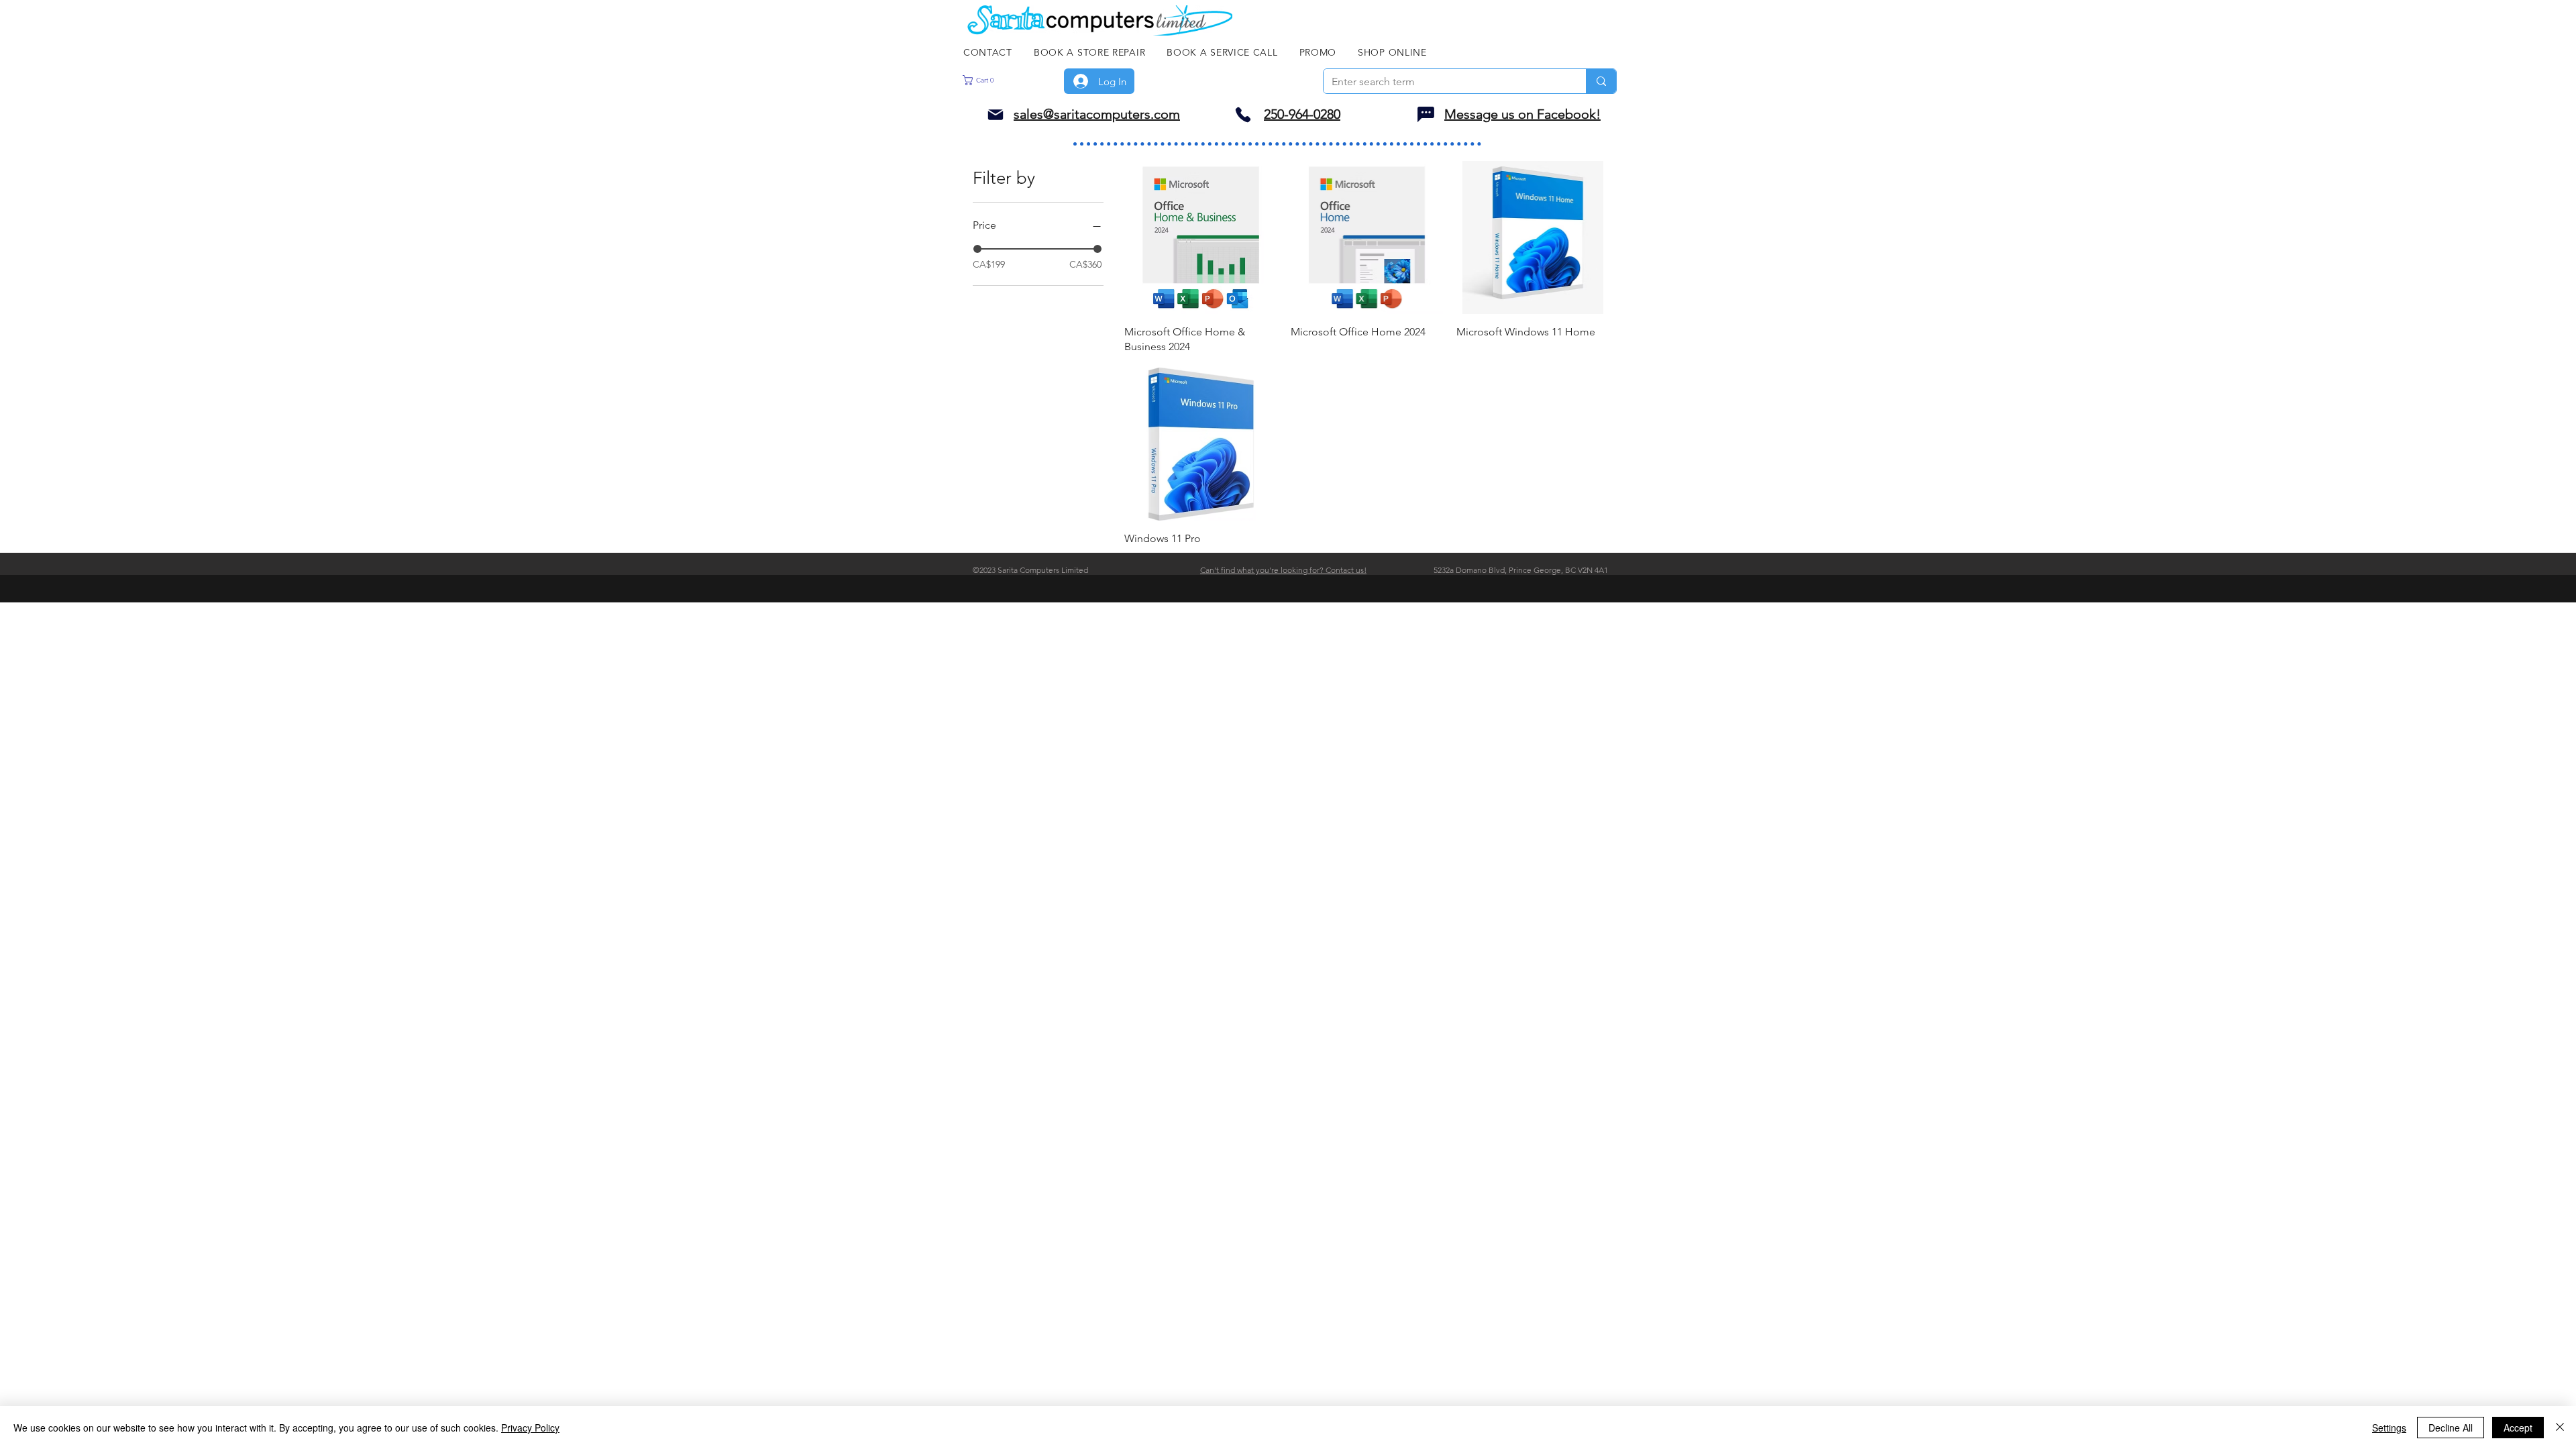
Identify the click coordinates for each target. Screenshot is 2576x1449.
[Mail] (996, 114)
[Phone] (1243, 114)
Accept (2518, 1428)
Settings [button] (2389, 1428)
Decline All (2451, 1428)
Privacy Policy (530, 1428)
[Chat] (1426, 114)
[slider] (977, 249)
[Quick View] (1201, 237)
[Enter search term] (1601, 81)
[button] (1001, 80)
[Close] (2560, 1428)
